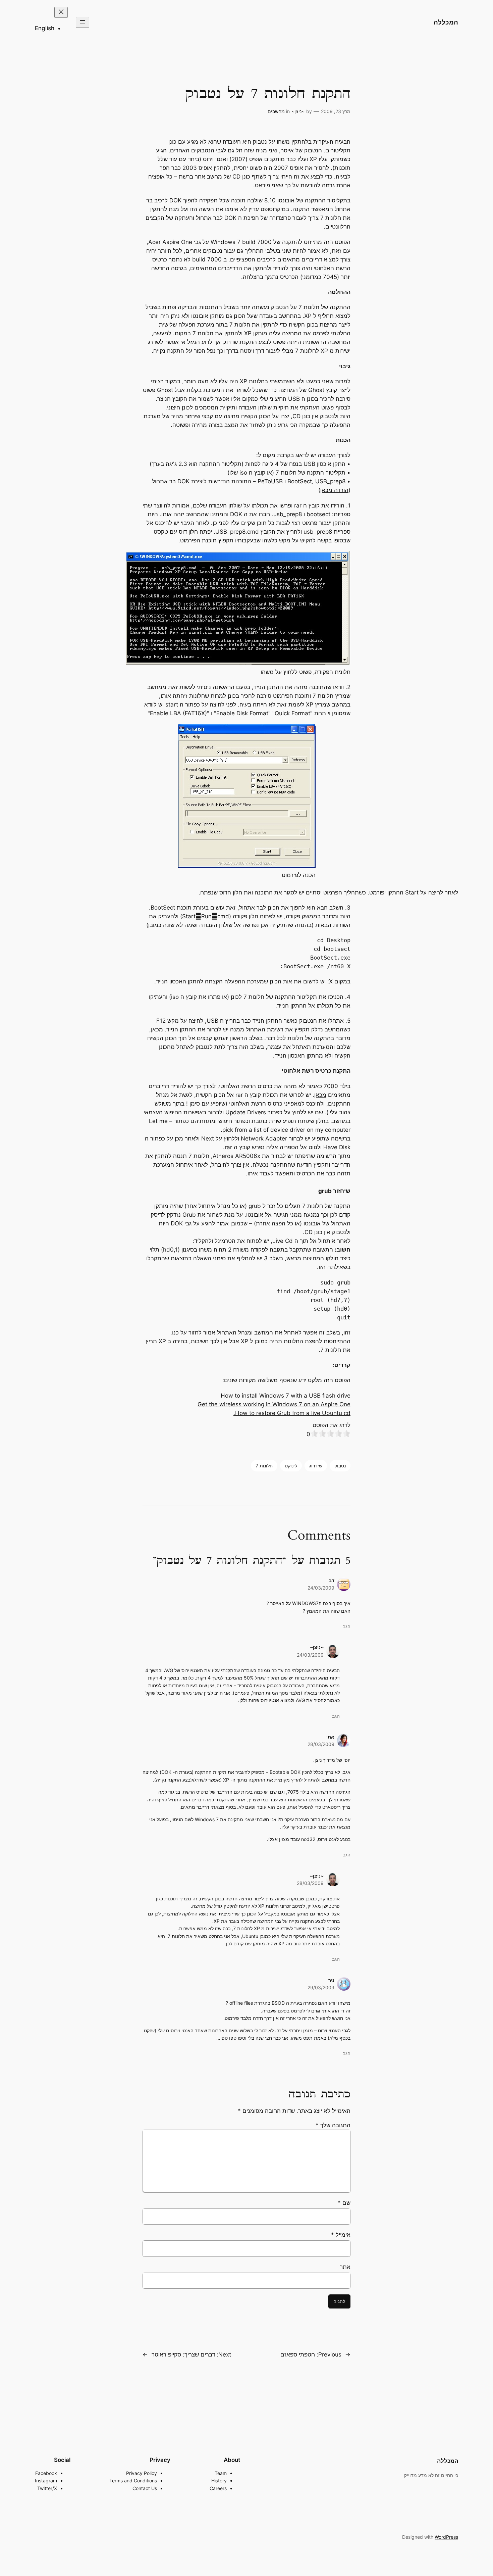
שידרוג (316, 1466)
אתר (345, 2267)
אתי (330, 1737)
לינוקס (291, 1466)
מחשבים (276, 111)
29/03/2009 (321, 1987)
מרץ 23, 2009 (336, 111)
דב (332, 1580)
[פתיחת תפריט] (83, 22)
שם (344, 2203)
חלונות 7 (264, 1466)
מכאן (320, 1095)
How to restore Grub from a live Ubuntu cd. (292, 1413)
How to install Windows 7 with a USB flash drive (286, 1396)
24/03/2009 (321, 1588)
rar (297, 505)
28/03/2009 (321, 1744)
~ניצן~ (298, 111)
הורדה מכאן (334, 490)
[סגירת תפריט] (61, 12)
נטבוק (340, 1466)
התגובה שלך (333, 2125)
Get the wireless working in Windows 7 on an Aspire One (274, 1404)
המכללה (446, 22)
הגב (347, 1626)
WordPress (446, 2537)
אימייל (341, 2235)
